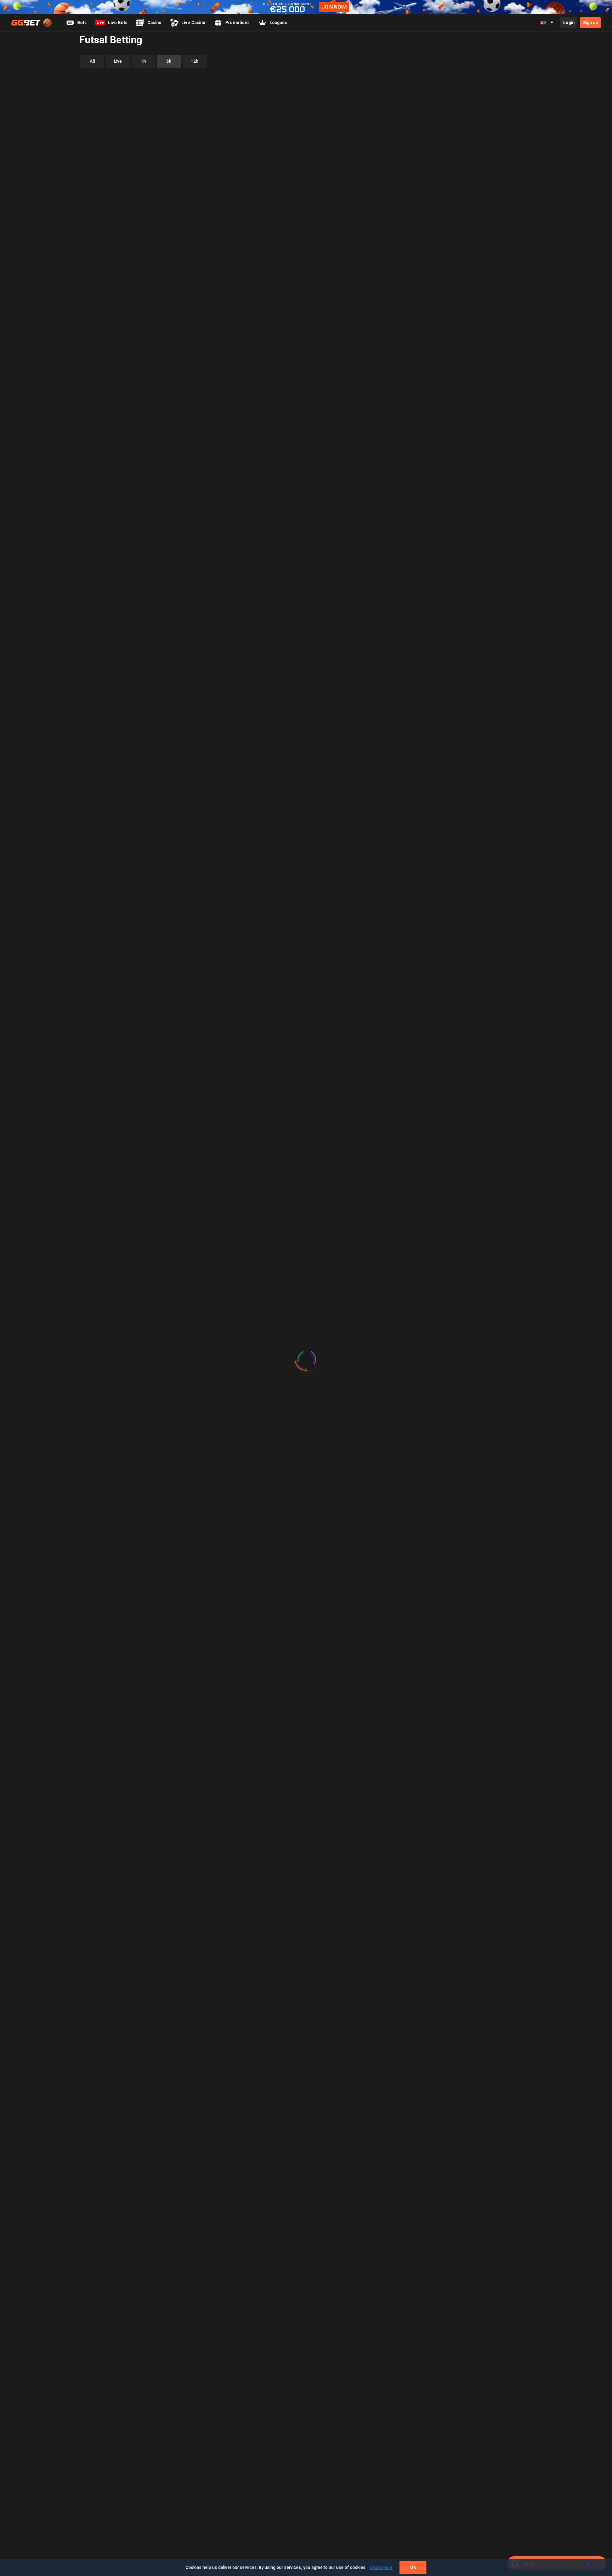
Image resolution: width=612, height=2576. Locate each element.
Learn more (381, 2568)
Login (569, 23)
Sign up (590, 23)
